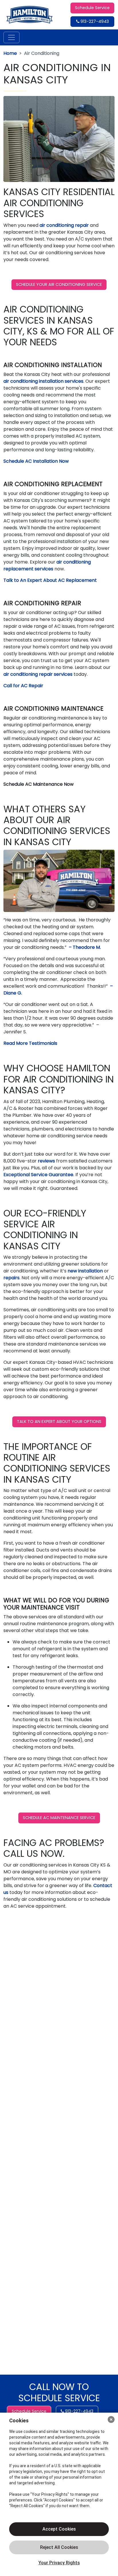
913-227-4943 (94, 21)
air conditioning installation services (43, 381)
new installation (85, 1271)
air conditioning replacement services (47, 565)
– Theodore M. (84, 947)
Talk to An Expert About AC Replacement (50, 580)
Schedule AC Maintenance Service (59, 1818)
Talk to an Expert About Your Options (59, 1422)
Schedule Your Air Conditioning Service (59, 284)
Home (10, 53)
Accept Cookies (59, 2529)
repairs (11, 1278)
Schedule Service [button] (92, 8)
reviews (47, 1161)
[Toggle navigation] (11, 37)
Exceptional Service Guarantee (38, 1175)
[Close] (111, 2419)
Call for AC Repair (23, 686)
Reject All (59, 2547)
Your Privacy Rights (59, 2563)
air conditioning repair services (38, 674)
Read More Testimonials (30, 1043)
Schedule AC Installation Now (36, 461)
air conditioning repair (64, 225)
